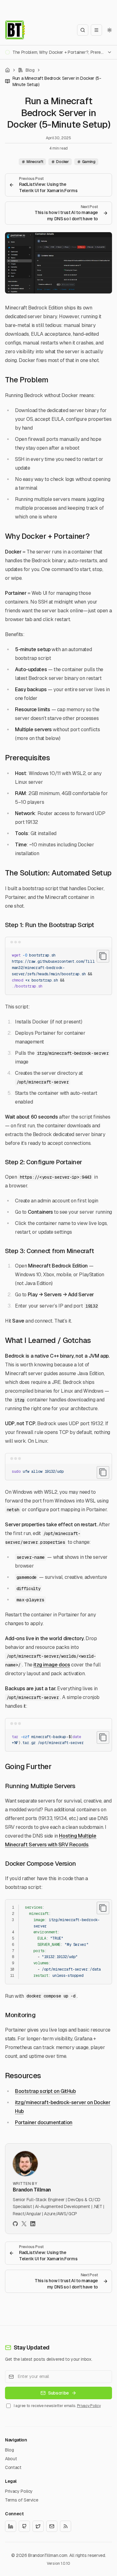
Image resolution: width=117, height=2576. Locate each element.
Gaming (89, 162)
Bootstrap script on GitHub (45, 2091)
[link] (58, 81)
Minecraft (35, 162)
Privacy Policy (89, 2406)
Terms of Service (22, 2500)
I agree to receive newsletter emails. (57, 2406)
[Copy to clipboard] (103, 956)
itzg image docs (52, 1665)
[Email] (52, 2526)
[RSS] (66, 2526)
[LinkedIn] (33, 2224)
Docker (62, 162)
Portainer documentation (44, 2122)
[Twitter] (24, 2224)
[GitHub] (15, 2224)
